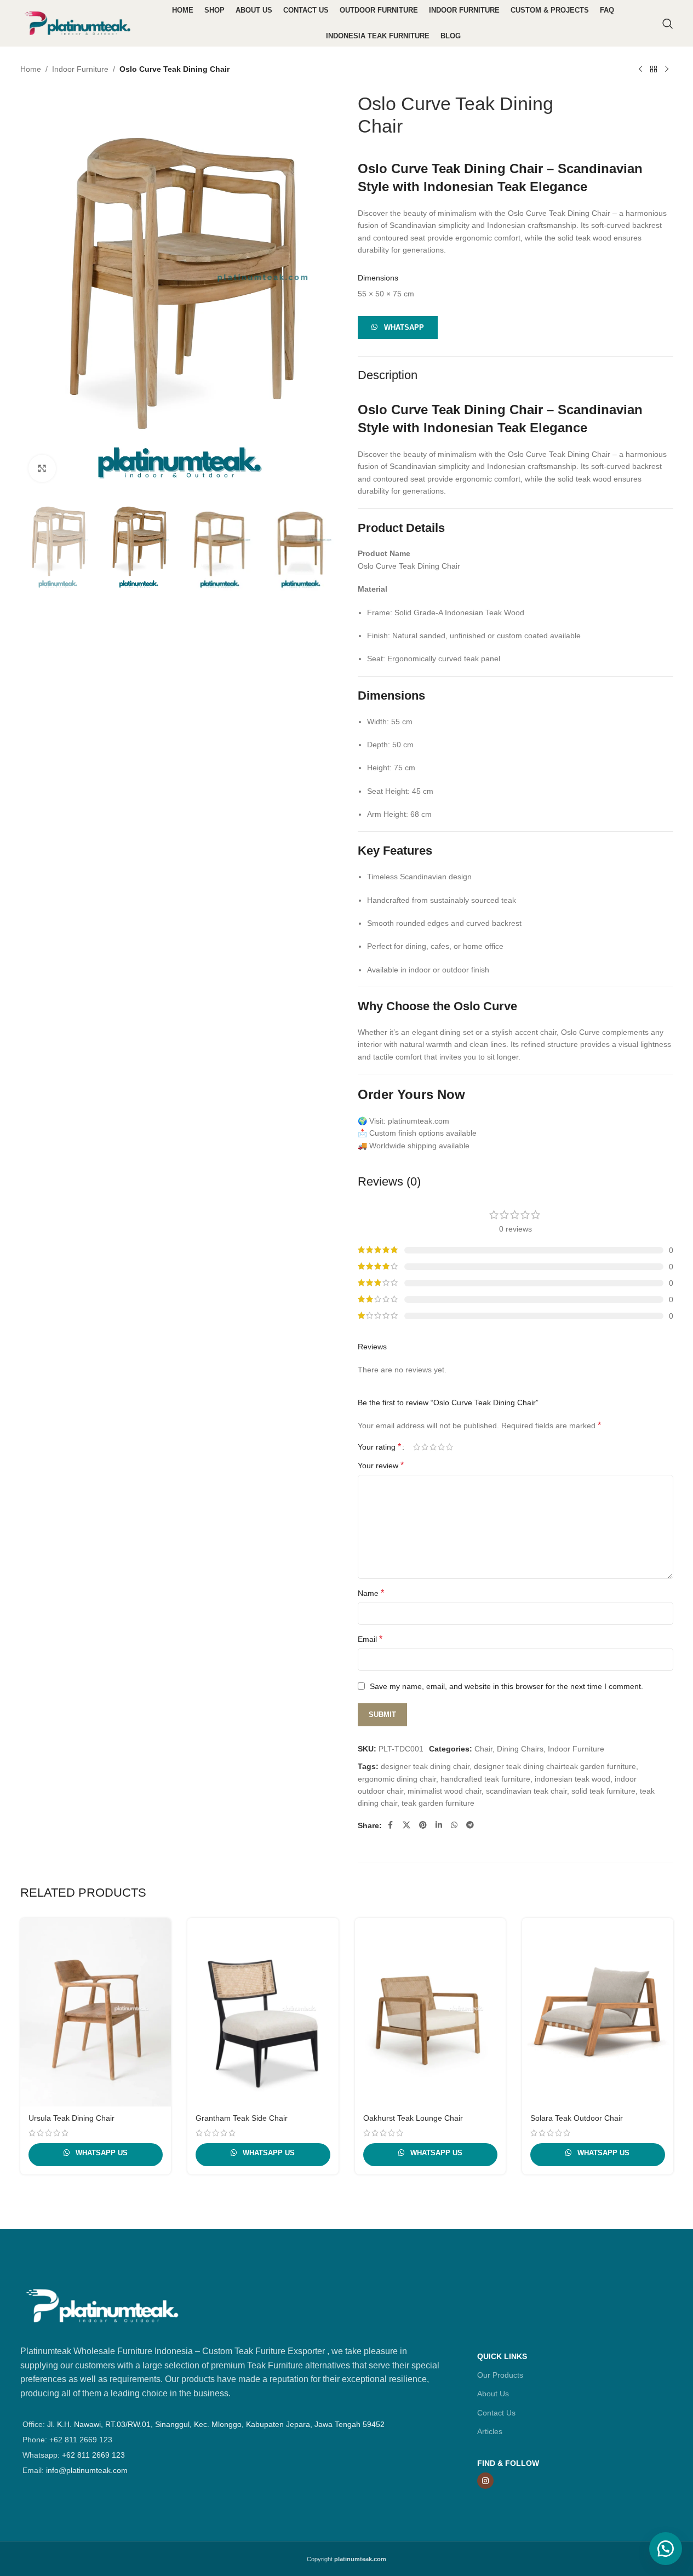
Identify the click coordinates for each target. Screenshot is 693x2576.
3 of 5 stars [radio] (433, 1447)
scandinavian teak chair (526, 1791)
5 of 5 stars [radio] (449, 1447)
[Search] (668, 24)
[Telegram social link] (470, 1825)
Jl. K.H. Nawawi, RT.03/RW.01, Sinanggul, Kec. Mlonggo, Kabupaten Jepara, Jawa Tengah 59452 (216, 2424)
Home (31, 69)
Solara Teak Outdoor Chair (577, 2118)
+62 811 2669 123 (93, 2455)
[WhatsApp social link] (454, 1825)
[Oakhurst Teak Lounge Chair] (431, 2012)
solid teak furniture (603, 1791)
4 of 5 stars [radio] (441, 1447)
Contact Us (496, 2413)
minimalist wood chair (445, 1791)
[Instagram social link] (485, 2481)
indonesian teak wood (572, 1779)
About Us (493, 2394)
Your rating (379, 1447)
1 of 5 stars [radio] (417, 1447)
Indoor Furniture (80, 69)
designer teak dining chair (425, 1766)
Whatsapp (404, 327)
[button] (398, 327)
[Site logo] (78, 22)
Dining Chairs (520, 1749)
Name (371, 1593)
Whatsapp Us (101, 2153)
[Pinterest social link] (423, 1825)
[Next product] (667, 70)
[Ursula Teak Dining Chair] (96, 2012)
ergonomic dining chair (397, 1779)
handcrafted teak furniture (485, 1779)
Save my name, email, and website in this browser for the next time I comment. (506, 1686)
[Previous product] (640, 70)
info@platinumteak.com (87, 2470)
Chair (483, 1749)
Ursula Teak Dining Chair (71, 2118)
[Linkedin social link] (439, 1825)
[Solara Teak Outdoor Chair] (598, 2012)
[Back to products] (654, 70)
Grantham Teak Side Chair (242, 2118)
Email (370, 1639)
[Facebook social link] (391, 1825)
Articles (490, 2431)
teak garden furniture (438, 1803)
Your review (381, 1465)
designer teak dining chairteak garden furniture (555, 1766)
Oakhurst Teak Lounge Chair (413, 2118)
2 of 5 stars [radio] (425, 1447)
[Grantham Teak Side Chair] (263, 2012)
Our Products (500, 2375)
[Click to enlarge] (42, 468)
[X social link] (406, 1825)
